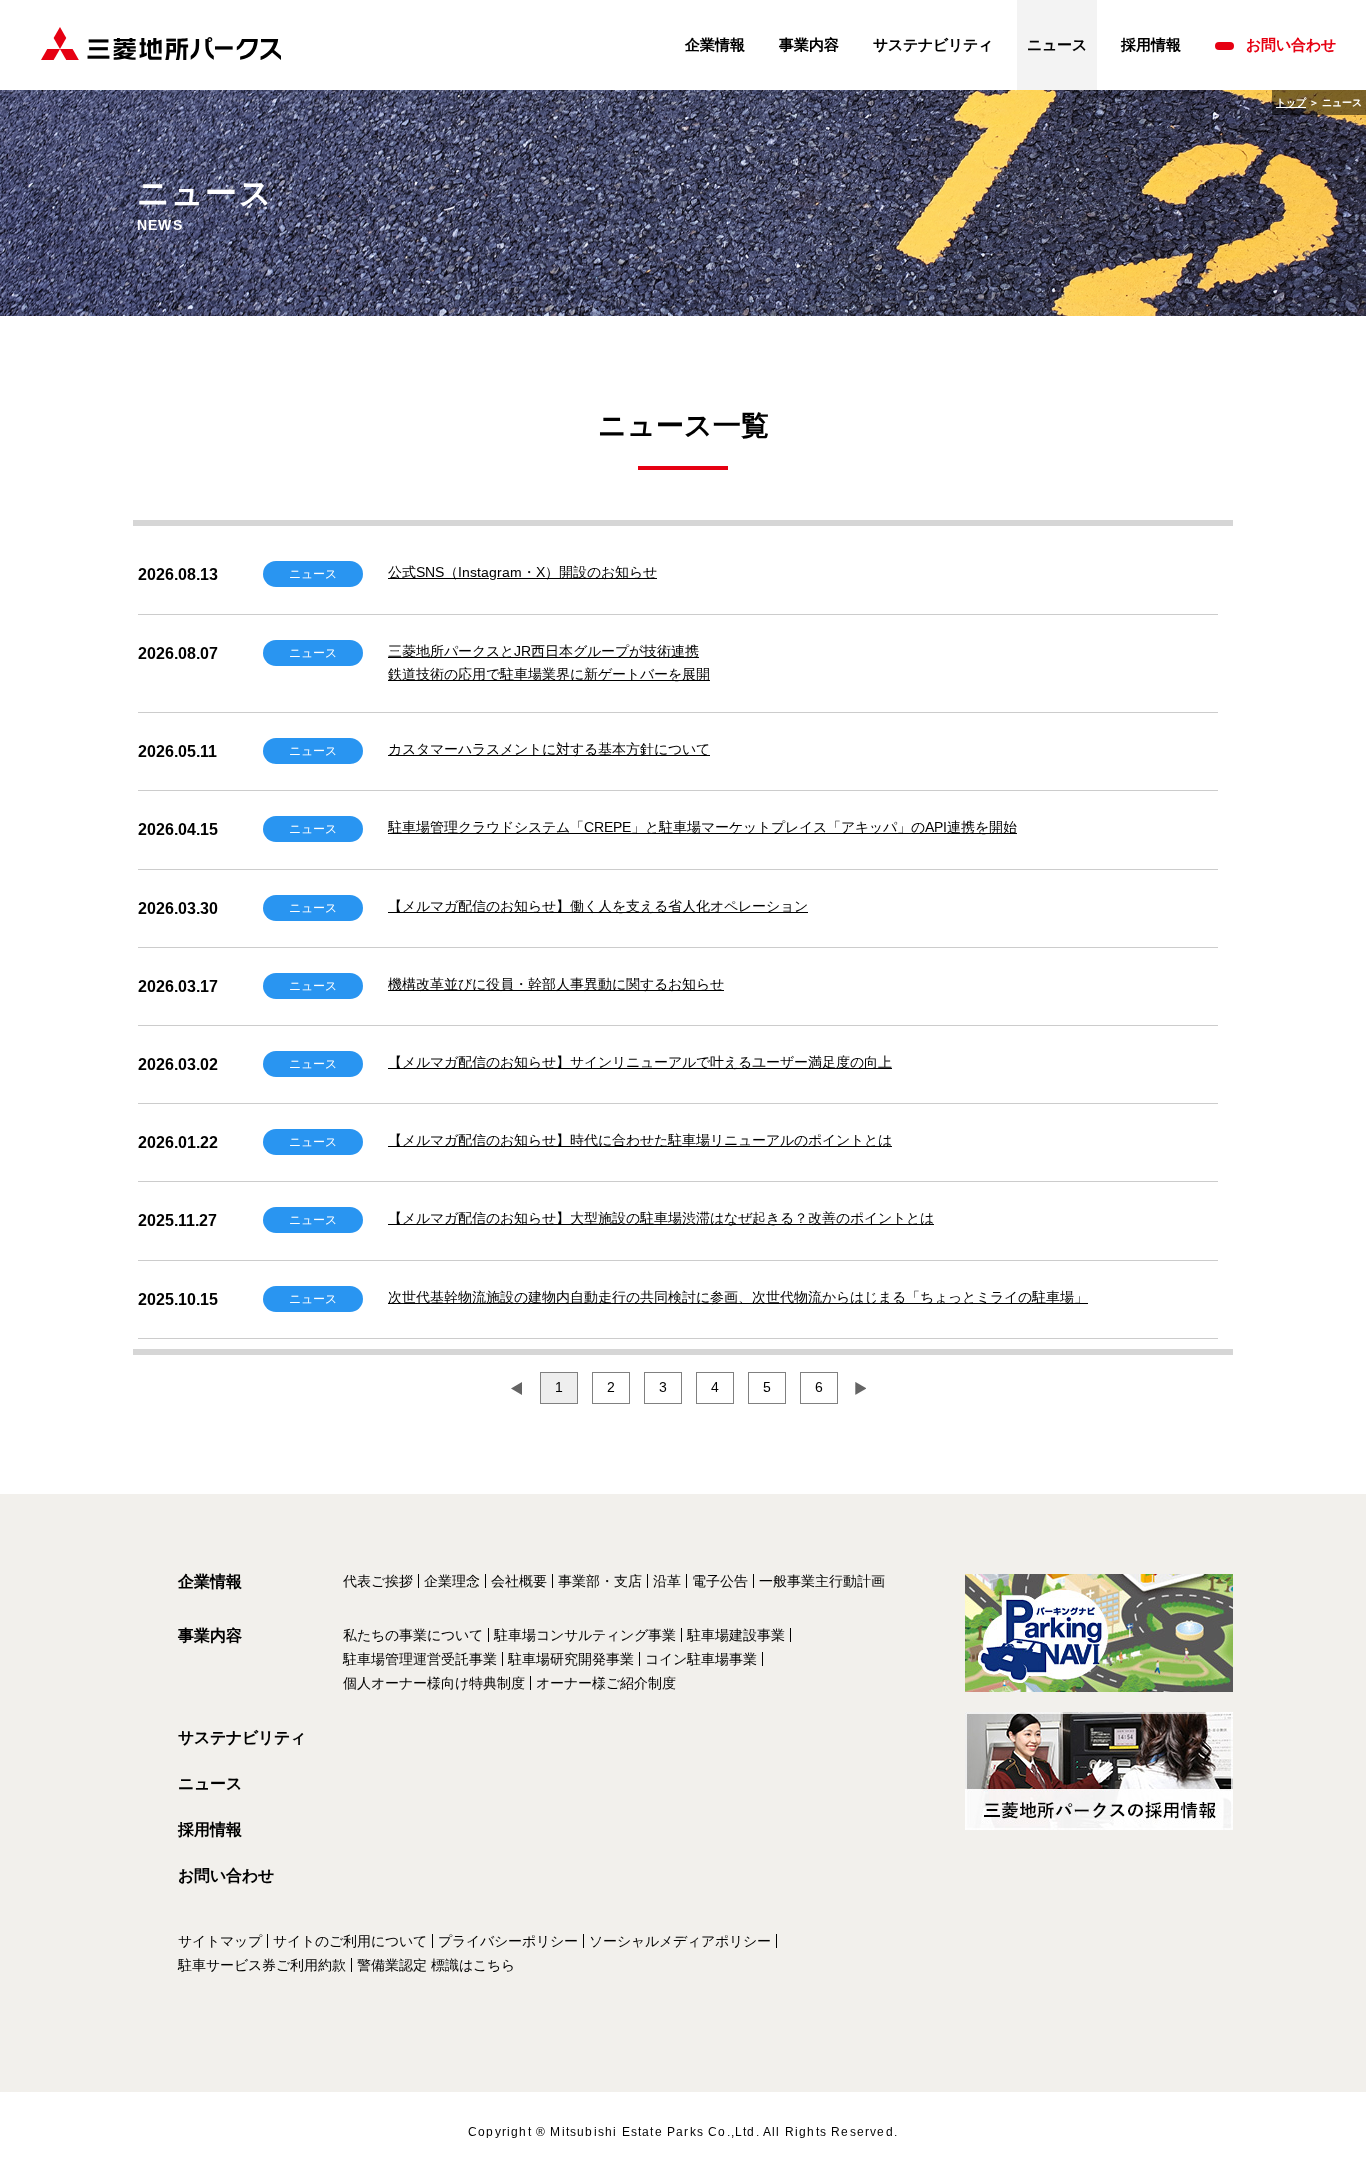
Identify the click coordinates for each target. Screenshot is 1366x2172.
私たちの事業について (413, 1635)
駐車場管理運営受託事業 (420, 1659)
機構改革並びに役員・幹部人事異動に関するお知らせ (556, 984)
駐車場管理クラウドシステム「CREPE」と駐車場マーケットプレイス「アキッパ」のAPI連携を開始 (702, 827)
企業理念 (452, 1581)
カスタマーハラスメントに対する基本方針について (549, 749)
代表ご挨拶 (378, 1581)
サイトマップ (220, 1941)
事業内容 (809, 44)
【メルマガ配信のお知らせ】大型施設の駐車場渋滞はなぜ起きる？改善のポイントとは (661, 1218)
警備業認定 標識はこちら (436, 1965)
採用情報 (1151, 44)
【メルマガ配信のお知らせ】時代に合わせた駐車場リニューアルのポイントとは (640, 1140)
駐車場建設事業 (736, 1635)
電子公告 (720, 1581)
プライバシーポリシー (508, 1941)
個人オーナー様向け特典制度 (434, 1683)
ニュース (210, 1783)
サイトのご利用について (350, 1941)
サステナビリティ (933, 44)
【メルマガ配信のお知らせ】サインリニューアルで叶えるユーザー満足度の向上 (640, 1062)
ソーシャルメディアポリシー (680, 1941)
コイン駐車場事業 (701, 1659)
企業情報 (715, 44)
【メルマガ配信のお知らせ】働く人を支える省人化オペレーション (598, 906)
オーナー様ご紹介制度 (606, 1683)
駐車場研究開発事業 (571, 1659)
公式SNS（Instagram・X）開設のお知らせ (522, 572)
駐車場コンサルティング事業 (585, 1635)
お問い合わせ (1291, 44)
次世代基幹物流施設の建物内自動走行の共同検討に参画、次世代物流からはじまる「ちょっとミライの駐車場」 (738, 1297)
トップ (1291, 102)
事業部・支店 (600, 1581)
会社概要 (519, 1581)
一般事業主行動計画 (822, 1581)
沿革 (667, 1581)
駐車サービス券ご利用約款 (262, 1965)
